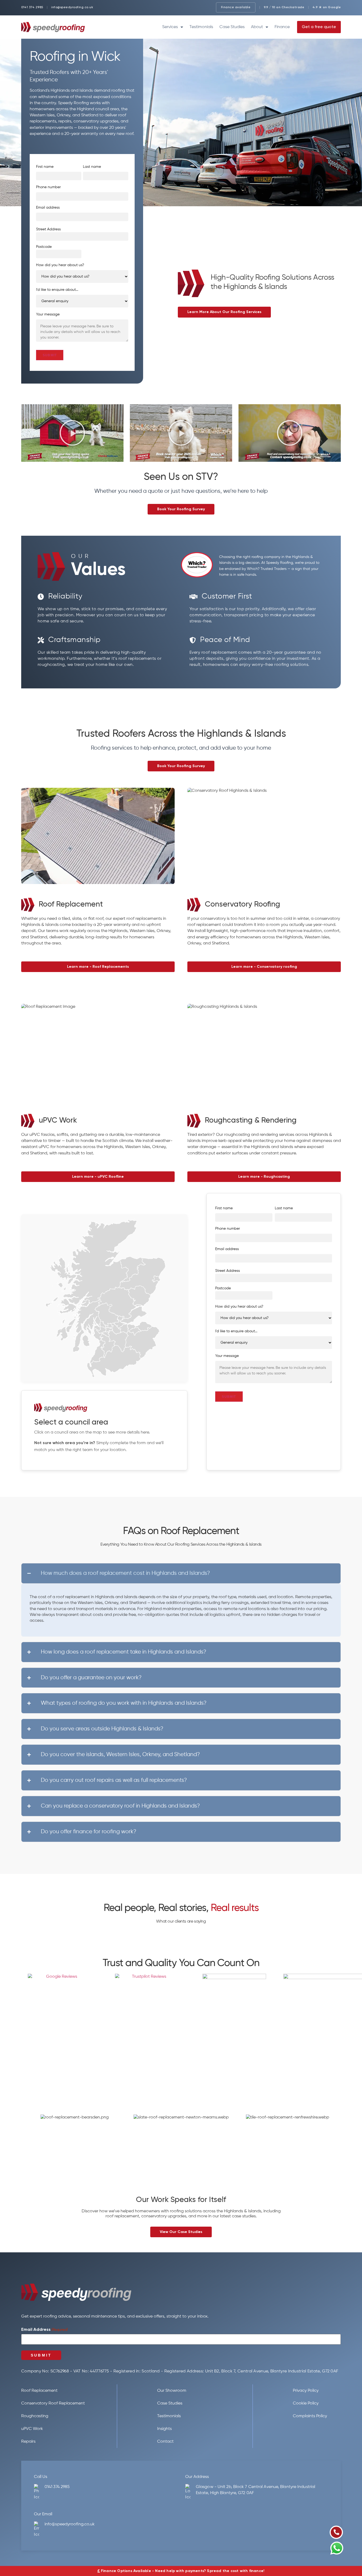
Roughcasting (35, 2416)
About (257, 27)
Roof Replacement (39, 2391)
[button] (72, 433)
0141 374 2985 (32, 7)
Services (170, 27)
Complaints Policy (310, 2416)
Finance (282, 27)
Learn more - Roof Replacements (98, 967)
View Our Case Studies (181, 2232)
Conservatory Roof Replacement (53, 2403)
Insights (164, 2429)
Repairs (28, 2442)
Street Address (48, 229)
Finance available (236, 7)
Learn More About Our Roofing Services (224, 312)
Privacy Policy (306, 2391)
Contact (165, 2442)
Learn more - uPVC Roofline (98, 1177)
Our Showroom (172, 2391)
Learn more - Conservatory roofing (264, 967)
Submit (50, 355)
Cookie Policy (306, 2403)
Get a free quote (319, 27)
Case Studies (232, 27)
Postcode (44, 247)
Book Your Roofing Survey (181, 509)
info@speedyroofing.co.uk (72, 7)
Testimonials (201, 27)
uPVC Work (32, 2429)
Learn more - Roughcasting (264, 1177)
